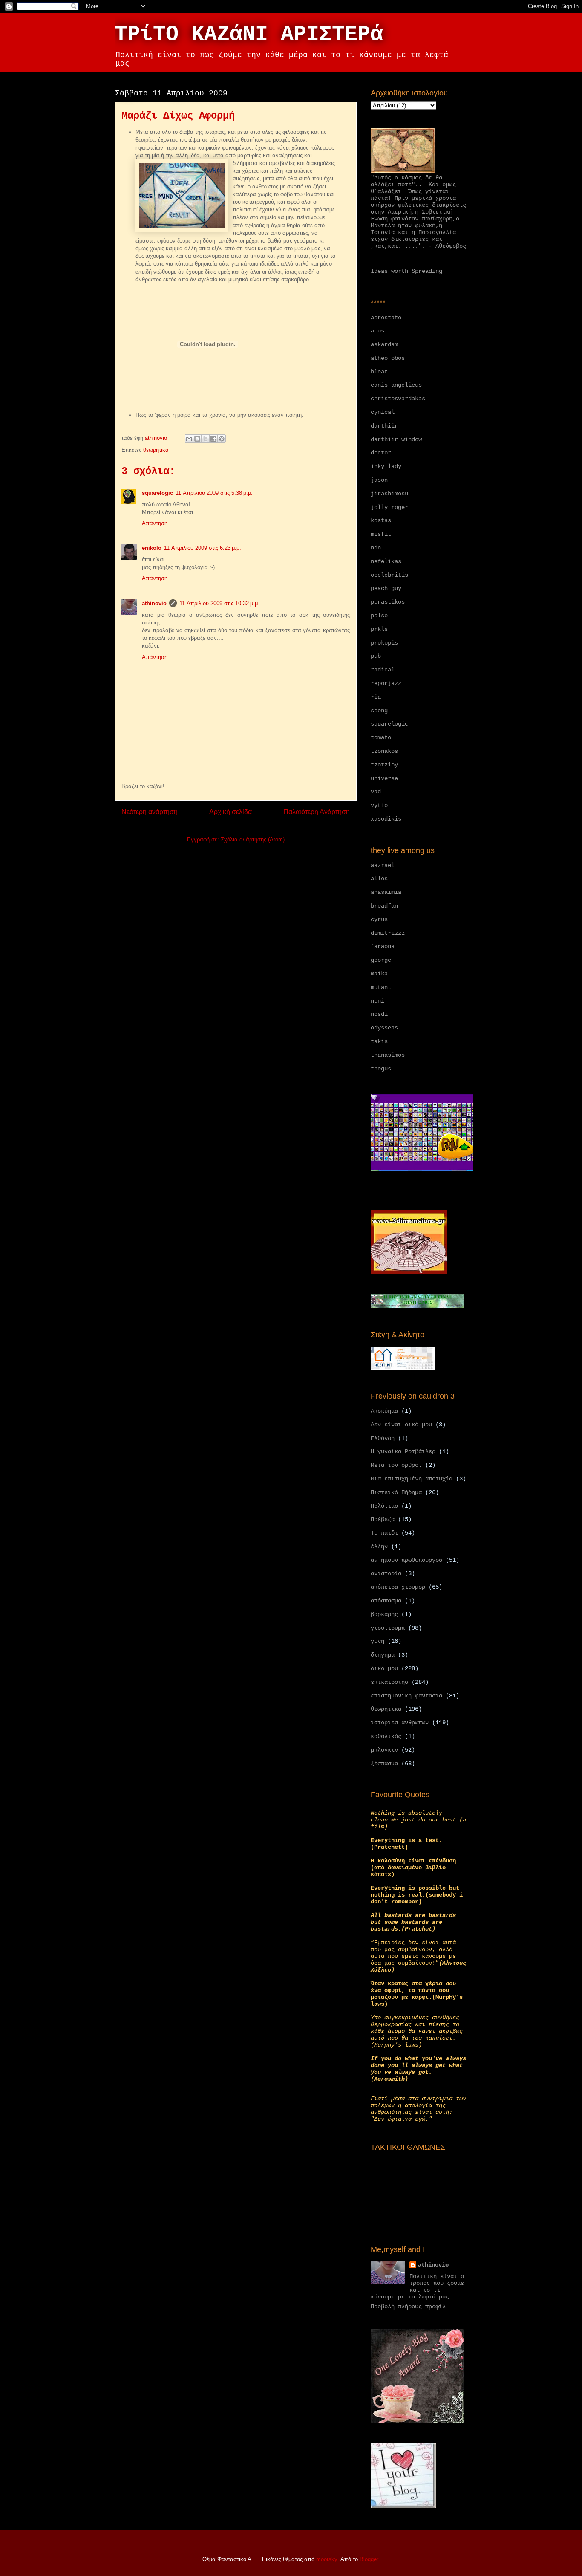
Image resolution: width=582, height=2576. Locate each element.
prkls (379, 629)
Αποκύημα (384, 1411)
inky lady (386, 466)
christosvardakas (398, 399)
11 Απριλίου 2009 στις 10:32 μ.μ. (219, 603)
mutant (381, 987)
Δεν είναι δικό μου (401, 1425)
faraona (383, 946)
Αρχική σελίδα (230, 812)
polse (379, 616)
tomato (381, 737)
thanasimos (388, 1055)
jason (379, 480)
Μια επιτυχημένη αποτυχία (412, 1479)
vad (376, 792)
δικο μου (384, 1668)
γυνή (377, 1641)
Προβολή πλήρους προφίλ (408, 2307)
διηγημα (383, 1655)
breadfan (384, 906)
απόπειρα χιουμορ (398, 1587)
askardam (384, 344)
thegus (381, 1069)
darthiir (384, 426)
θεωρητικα (156, 450)
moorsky (327, 2559)
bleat (379, 372)
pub (376, 656)
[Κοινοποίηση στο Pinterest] (222, 439)
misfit (381, 534)
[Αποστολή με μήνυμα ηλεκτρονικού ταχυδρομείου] (189, 439)
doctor (381, 453)
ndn (376, 548)
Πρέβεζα (383, 1519)
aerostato (386, 318)
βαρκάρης (384, 1614)
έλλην (379, 1547)
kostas (381, 520)
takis (379, 1041)
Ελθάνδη (383, 1438)
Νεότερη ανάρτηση (150, 812)
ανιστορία (386, 1573)
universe (384, 778)
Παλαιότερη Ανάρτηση (317, 812)
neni (377, 1001)
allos (379, 879)
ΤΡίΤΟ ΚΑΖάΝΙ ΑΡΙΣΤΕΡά (249, 34)
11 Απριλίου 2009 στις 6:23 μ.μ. (203, 548)
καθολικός (386, 1736)
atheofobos (388, 358)
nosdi (379, 1014)
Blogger (369, 2559)
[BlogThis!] (197, 439)
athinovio (154, 603)
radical (383, 670)
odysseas (384, 1028)
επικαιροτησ (389, 1682)
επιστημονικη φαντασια (406, 1696)
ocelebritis (389, 575)
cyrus (379, 919)
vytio (379, 805)
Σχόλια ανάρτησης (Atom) (253, 840)
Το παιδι (384, 1533)
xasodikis (386, 819)
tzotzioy (384, 765)
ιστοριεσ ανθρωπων (400, 1723)
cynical (383, 412)
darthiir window (396, 439)
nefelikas (386, 561)
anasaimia (386, 892)
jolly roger (389, 507)
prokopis (384, 643)
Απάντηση (155, 523)
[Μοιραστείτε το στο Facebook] (213, 439)
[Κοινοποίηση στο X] (205, 439)
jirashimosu (389, 494)
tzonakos (384, 751)
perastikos (388, 602)
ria (376, 697)
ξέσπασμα (384, 1764)
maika (379, 974)
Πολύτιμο (384, 1506)
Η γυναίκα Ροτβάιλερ (403, 1451)
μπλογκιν (384, 1750)
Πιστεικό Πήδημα (396, 1492)
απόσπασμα (386, 1601)
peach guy (386, 588)
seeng (379, 711)
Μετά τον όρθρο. (396, 1465)
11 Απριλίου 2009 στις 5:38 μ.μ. (214, 493)
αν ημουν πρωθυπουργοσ (406, 1560)
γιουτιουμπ (388, 1628)
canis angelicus (396, 385)
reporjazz (386, 683)
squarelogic (157, 493)
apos (377, 331)
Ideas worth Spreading (406, 271)
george (381, 960)
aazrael (383, 865)
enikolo (152, 548)
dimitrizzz (388, 933)
